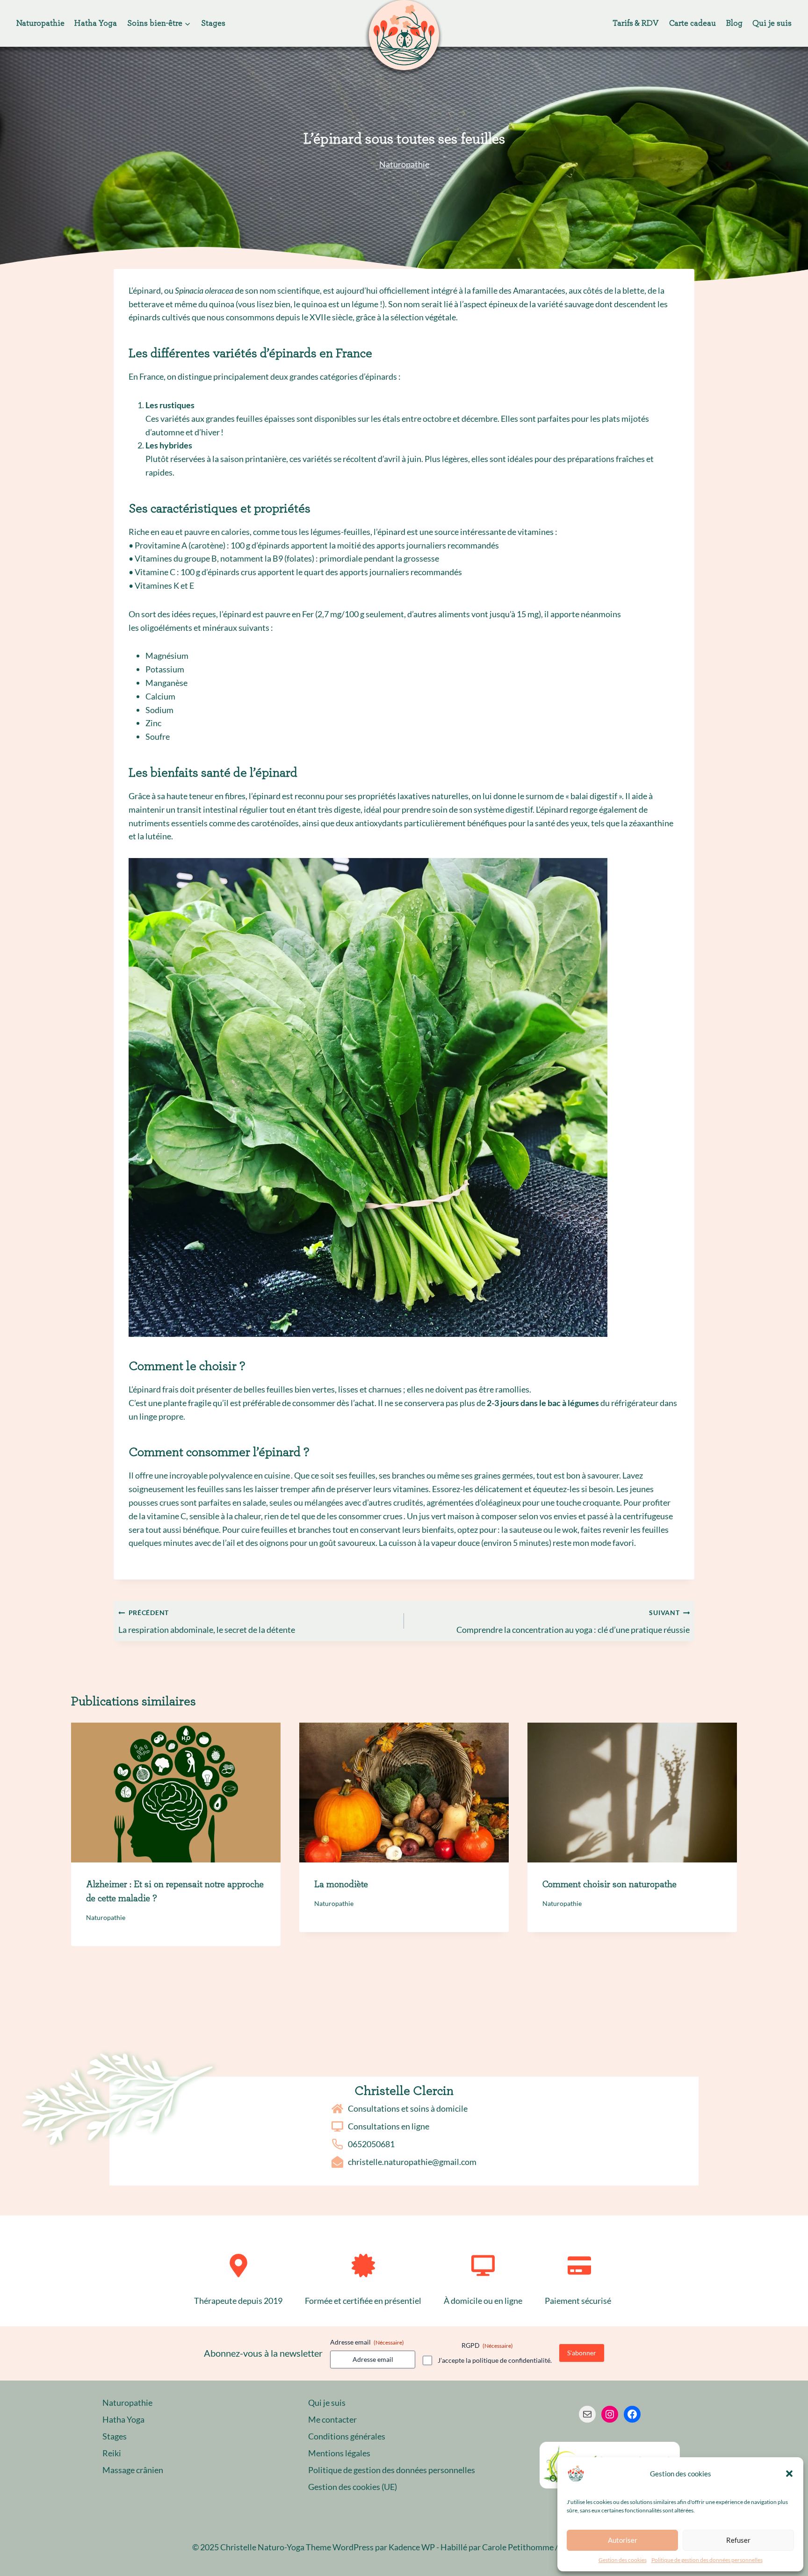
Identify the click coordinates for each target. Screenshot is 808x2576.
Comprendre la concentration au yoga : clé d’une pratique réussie (573, 1622)
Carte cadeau (693, 23)
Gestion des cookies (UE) (353, 2487)
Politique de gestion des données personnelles (707, 2560)
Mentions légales (339, 2453)
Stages (213, 23)
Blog (734, 23)
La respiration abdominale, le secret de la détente (207, 1622)
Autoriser (623, 2540)
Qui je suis (772, 23)
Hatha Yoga (96, 23)
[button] (789, 2474)
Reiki (112, 2453)
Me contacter (332, 2419)
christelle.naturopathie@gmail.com (412, 2162)
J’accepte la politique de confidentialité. (495, 2360)
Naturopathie (40, 23)
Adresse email (367, 2342)
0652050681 (371, 2144)
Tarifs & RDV (636, 23)
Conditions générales (347, 2436)
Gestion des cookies (623, 2560)
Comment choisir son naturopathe (610, 1884)
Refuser (738, 2540)
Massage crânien (133, 2470)
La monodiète (341, 1884)
